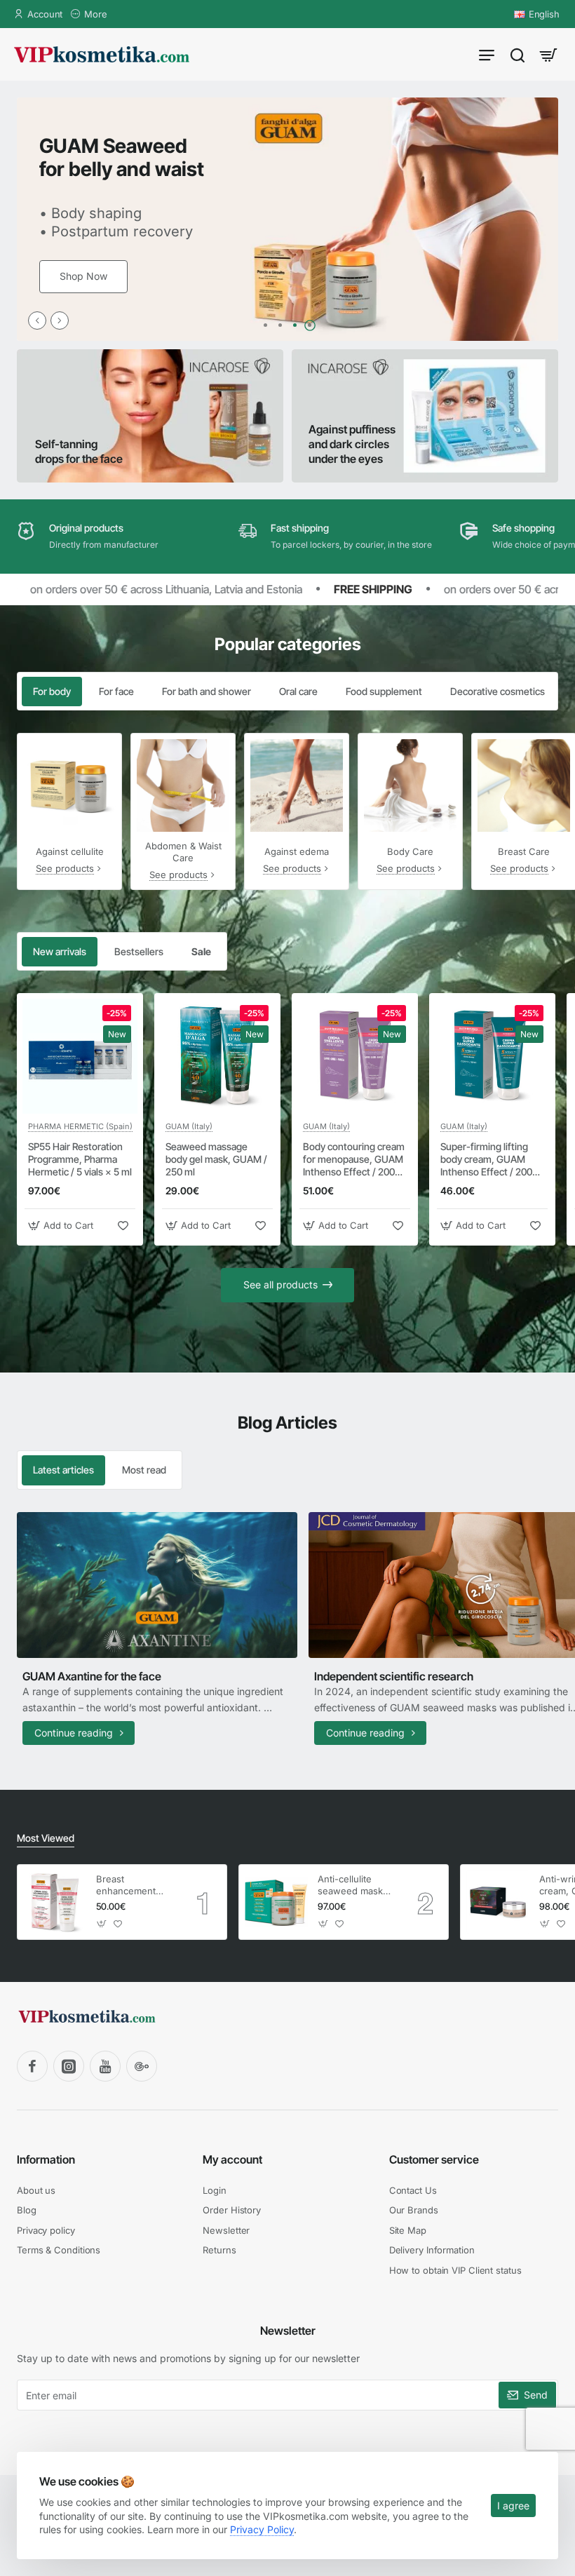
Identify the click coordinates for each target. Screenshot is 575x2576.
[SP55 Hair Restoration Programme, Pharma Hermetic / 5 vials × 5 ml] (80, 1056)
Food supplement (384, 691)
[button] (37, 321)
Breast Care (524, 851)
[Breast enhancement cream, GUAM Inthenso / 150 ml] (55, 1902)
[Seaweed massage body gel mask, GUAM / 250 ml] (217, 1056)
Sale (201, 951)
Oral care (298, 691)
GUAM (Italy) (189, 1126)
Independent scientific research (394, 1676)
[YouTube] (105, 2066)
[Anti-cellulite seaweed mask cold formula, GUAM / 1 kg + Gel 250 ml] (276, 1902)
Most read (144, 1470)
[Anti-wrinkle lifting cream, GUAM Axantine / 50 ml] (498, 1902)
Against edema (297, 851)
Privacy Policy (262, 2529)
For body (52, 691)
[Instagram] (69, 2066)
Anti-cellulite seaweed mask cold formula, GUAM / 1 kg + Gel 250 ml (350, 1886)
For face (116, 691)
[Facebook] (32, 2066)
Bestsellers (139, 951)
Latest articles (63, 1470)
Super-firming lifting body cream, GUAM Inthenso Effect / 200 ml (486, 1160)
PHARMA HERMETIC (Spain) (80, 1126)
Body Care (410, 851)
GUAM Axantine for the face (92, 1676)
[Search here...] (517, 54)
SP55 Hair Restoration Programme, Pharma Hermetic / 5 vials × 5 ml (80, 1159)
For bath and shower (207, 691)
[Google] (142, 2066)
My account (232, 2159)
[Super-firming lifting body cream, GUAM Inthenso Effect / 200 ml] (492, 1056)
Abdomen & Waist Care (183, 852)
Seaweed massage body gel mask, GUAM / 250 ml (216, 1159)
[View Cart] (548, 54)
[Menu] (487, 54)
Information (46, 2159)
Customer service (434, 2159)
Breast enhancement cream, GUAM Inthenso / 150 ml (133, 1886)
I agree (513, 2506)
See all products (280, 1284)
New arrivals (60, 951)
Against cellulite (70, 851)
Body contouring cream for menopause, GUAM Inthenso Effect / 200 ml (354, 1160)
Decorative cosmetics (498, 691)
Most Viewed (46, 1838)
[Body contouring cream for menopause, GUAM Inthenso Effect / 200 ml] (355, 1056)
